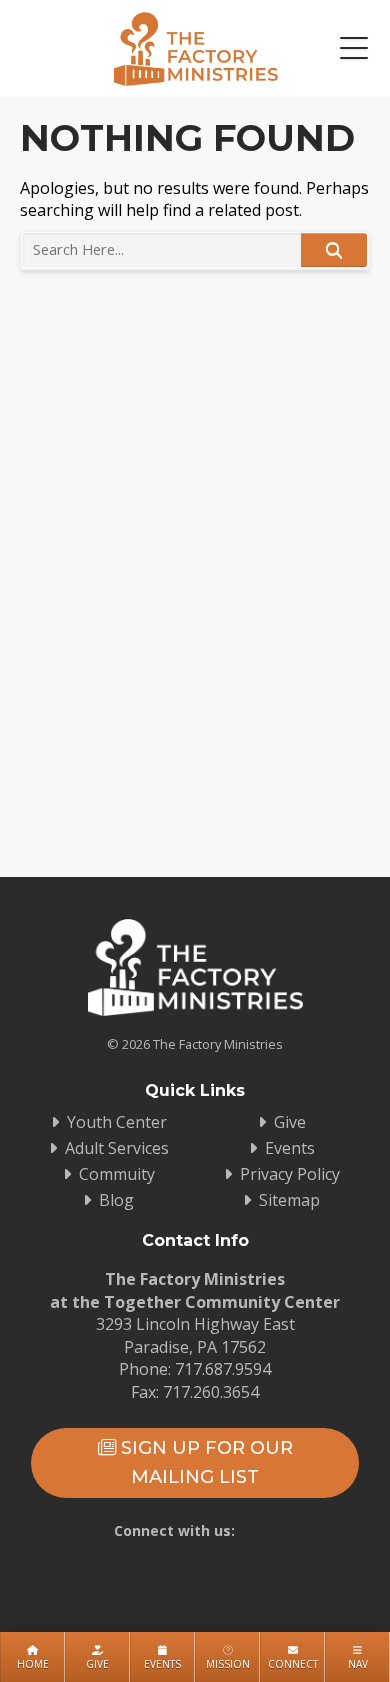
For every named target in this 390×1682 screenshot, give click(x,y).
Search (334, 250)
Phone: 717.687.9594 (195, 1369)
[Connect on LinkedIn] (282, 1568)
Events (162, 1664)
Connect (293, 1664)
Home (33, 1664)
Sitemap (289, 1200)
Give (97, 1664)
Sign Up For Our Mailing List (204, 1462)
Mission (228, 1664)
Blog (116, 1200)
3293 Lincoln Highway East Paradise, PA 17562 (195, 1335)
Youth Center (117, 1122)
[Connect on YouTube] (166, 1568)
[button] (354, 49)
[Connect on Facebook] (108, 1568)
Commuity (117, 1174)
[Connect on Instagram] (224, 1568)
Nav (358, 1664)
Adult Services (117, 1148)
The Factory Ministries (195, 48)
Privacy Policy (290, 1174)
